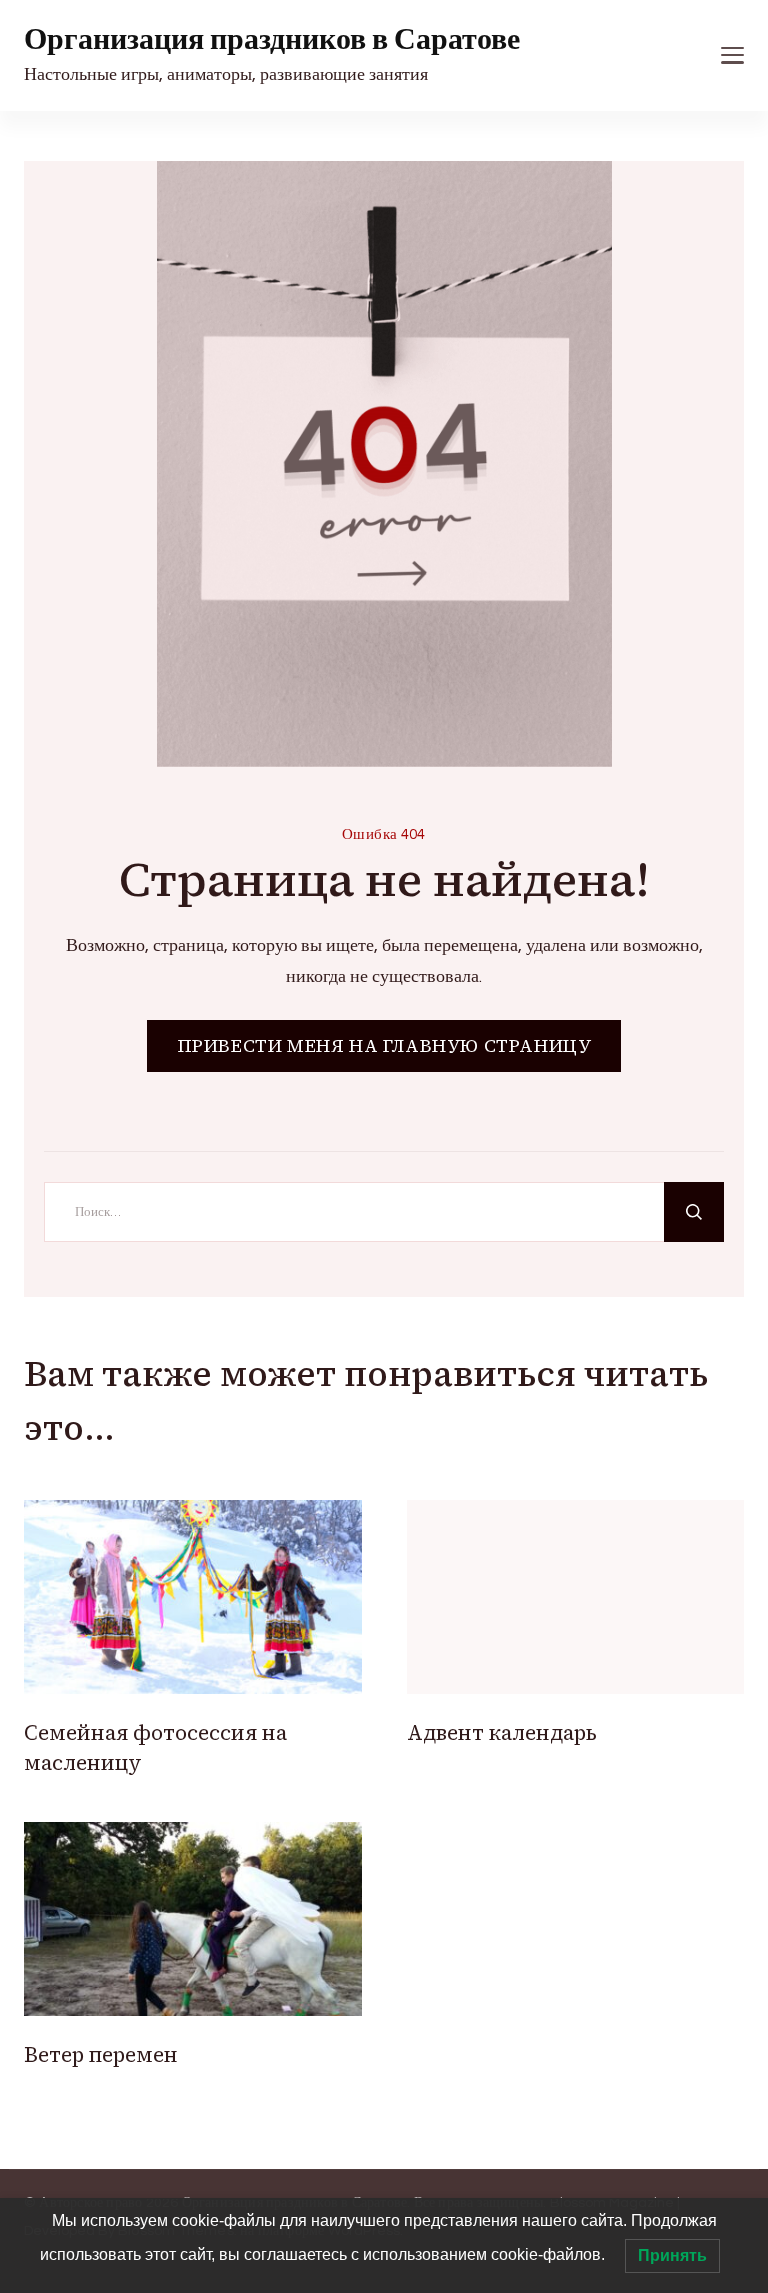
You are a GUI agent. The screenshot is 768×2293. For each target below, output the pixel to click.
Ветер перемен (101, 2054)
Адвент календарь (502, 1732)
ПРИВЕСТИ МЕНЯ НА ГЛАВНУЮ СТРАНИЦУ (384, 1045)
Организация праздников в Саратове (272, 39)
